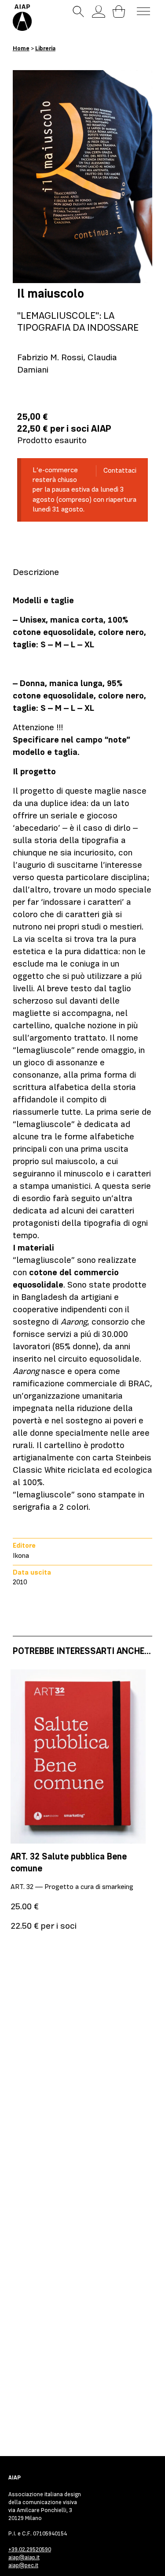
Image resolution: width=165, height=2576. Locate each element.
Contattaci (120, 470)
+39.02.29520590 (30, 2549)
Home (21, 48)
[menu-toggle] (143, 11)
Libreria (45, 48)
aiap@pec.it (23, 2565)
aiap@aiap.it (24, 2557)
